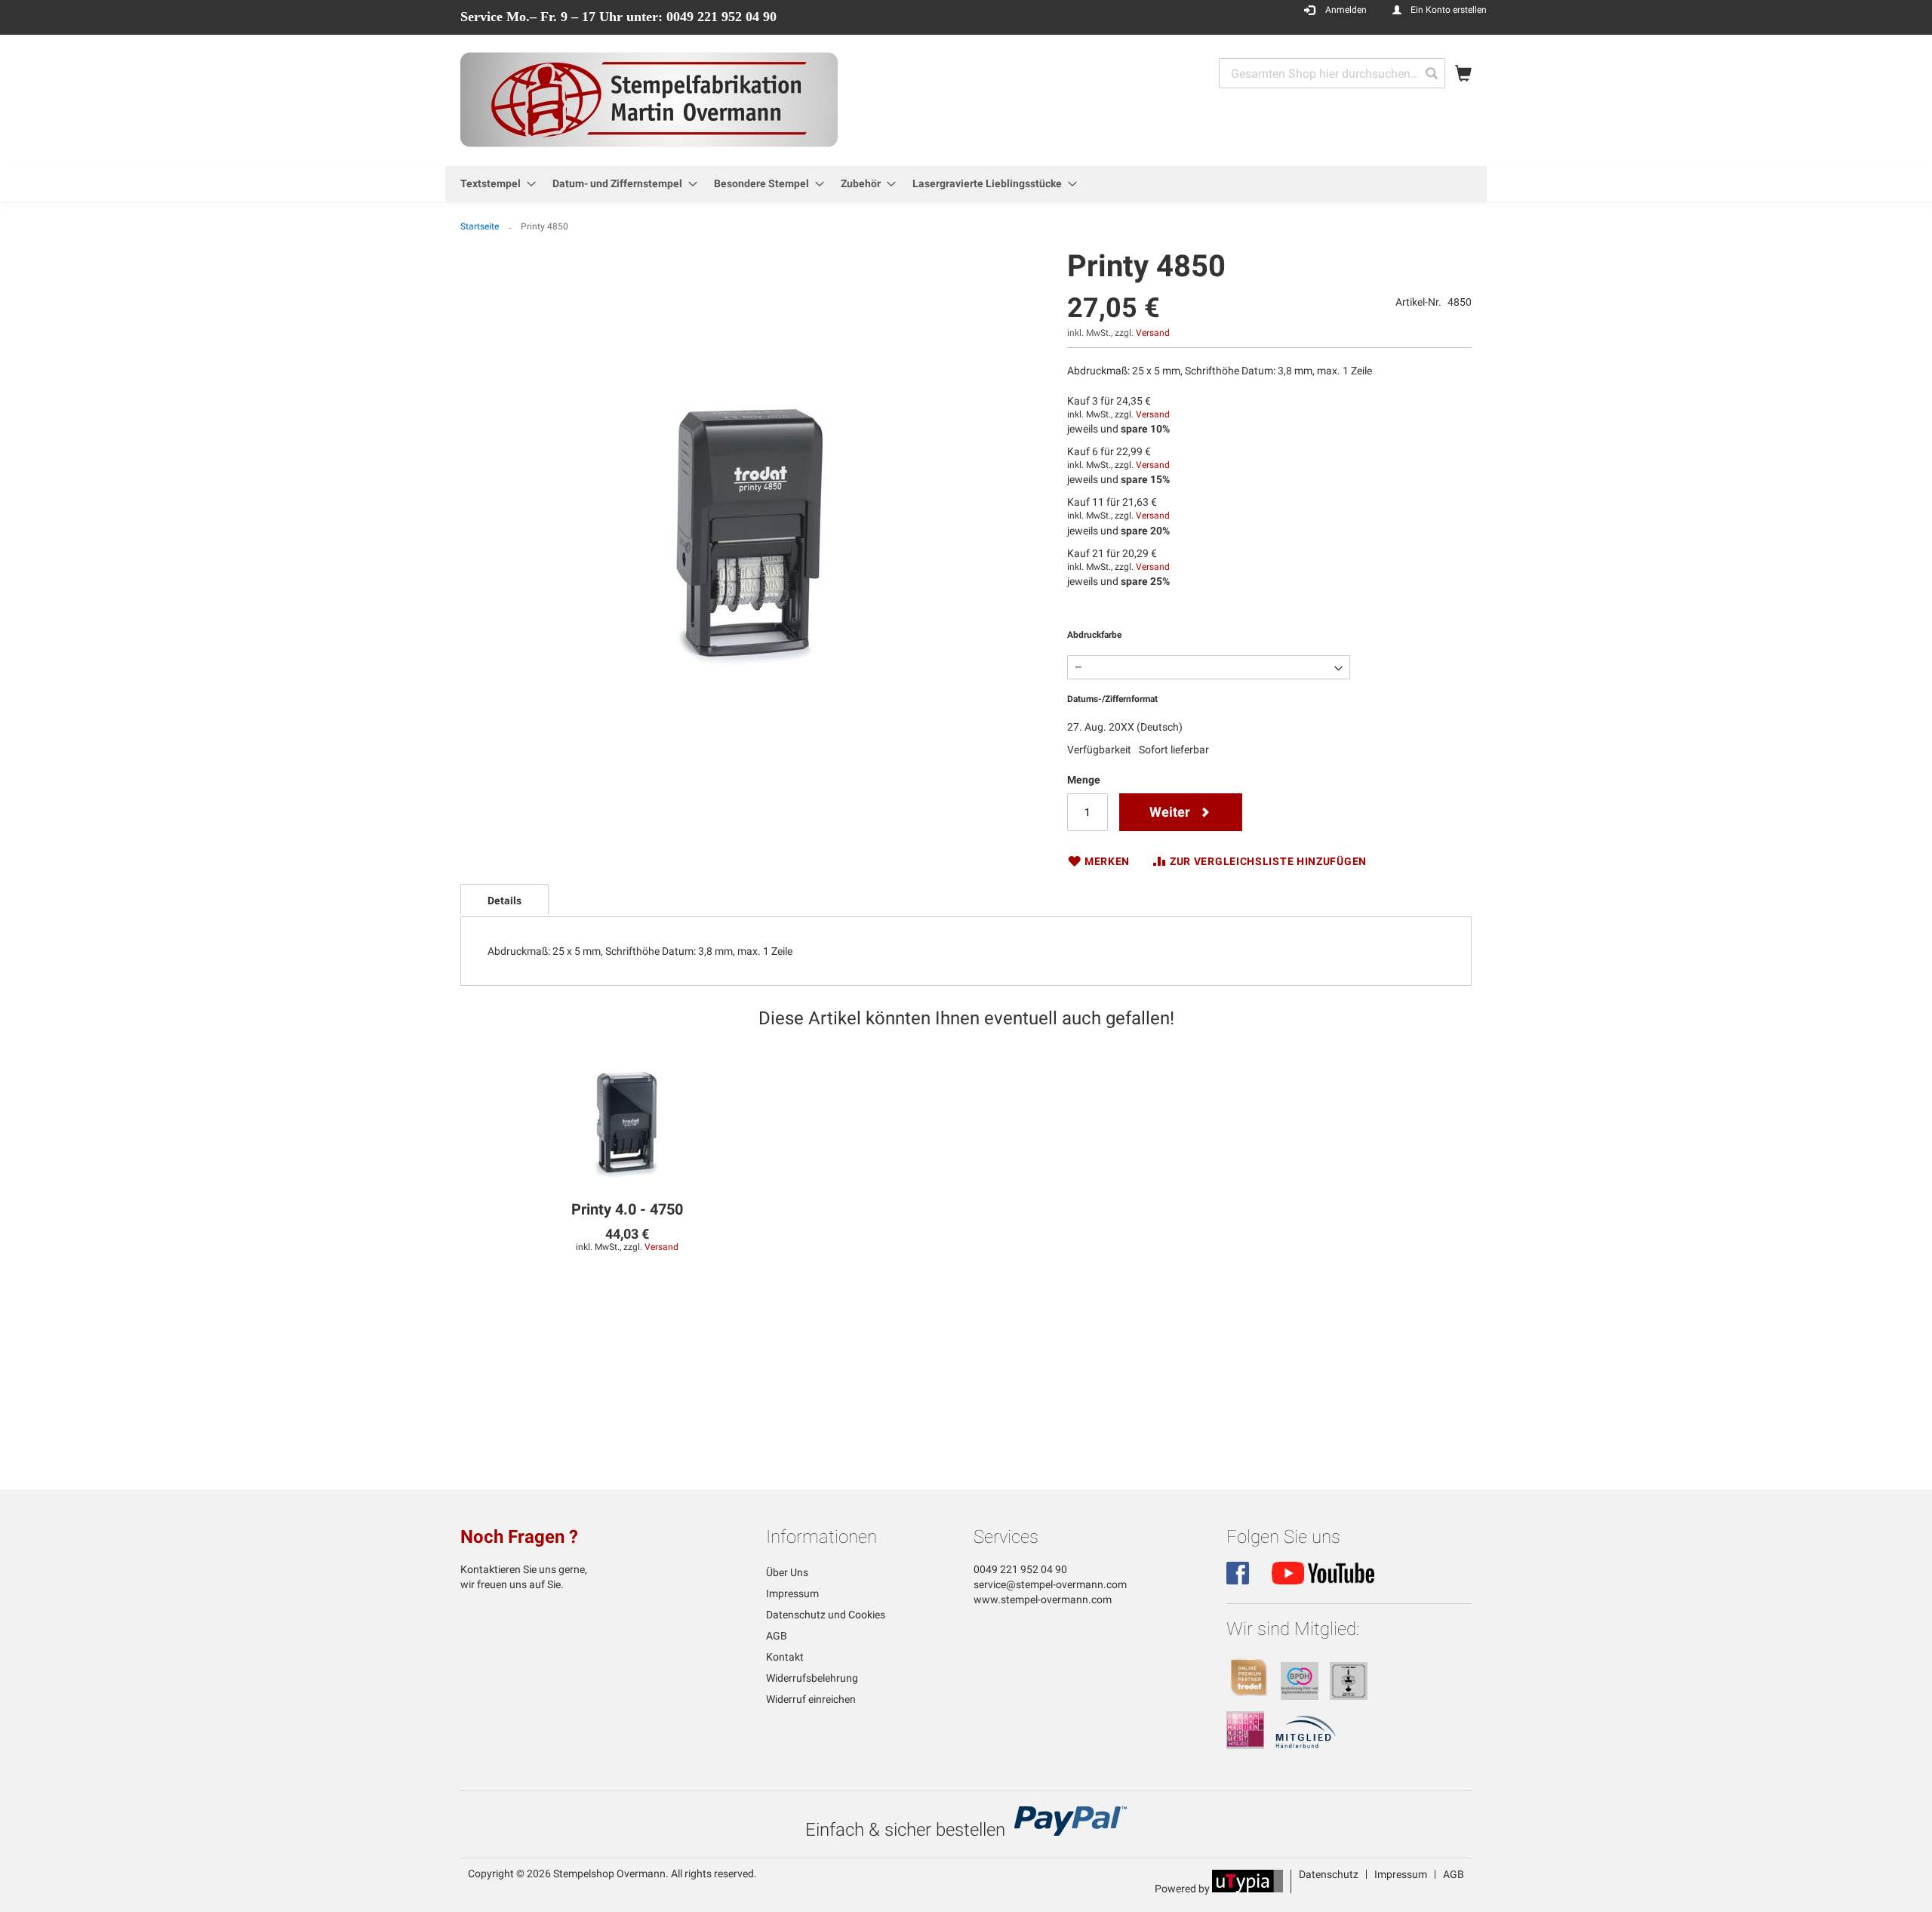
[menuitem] (494, 184)
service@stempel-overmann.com (1050, 1584)
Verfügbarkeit (1099, 750)
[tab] (505, 899)
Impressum (792, 1593)
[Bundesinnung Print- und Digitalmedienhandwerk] (1300, 1696)
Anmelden (1346, 10)
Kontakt (785, 1657)
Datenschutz (1329, 1874)
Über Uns (787, 1572)
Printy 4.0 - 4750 (627, 1209)
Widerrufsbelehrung (812, 1678)
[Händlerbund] (1306, 1745)
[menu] (966, 184)
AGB (777, 1636)
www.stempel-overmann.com (1043, 1599)
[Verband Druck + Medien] (1245, 1745)
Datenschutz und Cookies (826, 1615)
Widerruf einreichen (811, 1699)
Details (505, 901)
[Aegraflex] (1349, 1696)
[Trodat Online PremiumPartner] (1249, 1696)
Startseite (480, 226)
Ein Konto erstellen (1449, 10)
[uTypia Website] (1247, 1889)
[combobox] (1332, 73)
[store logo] (649, 100)
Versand (1153, 333)
